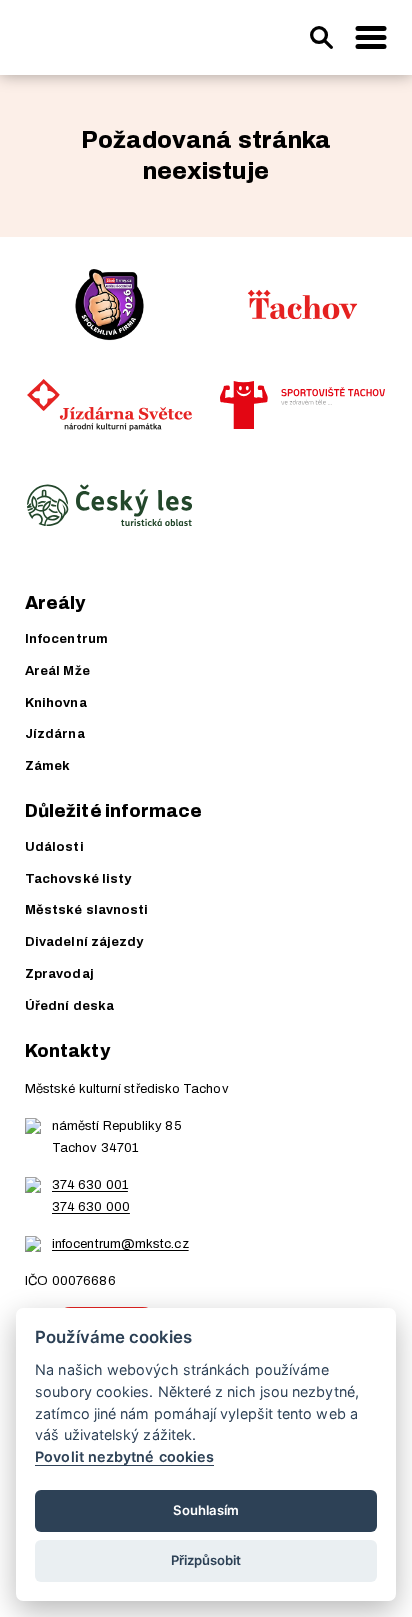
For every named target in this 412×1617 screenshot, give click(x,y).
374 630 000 (91, 1207)
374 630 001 (90, 1185)
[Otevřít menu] (371, 38)
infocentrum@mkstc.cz (120, 1244)
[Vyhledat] (321, 38)
